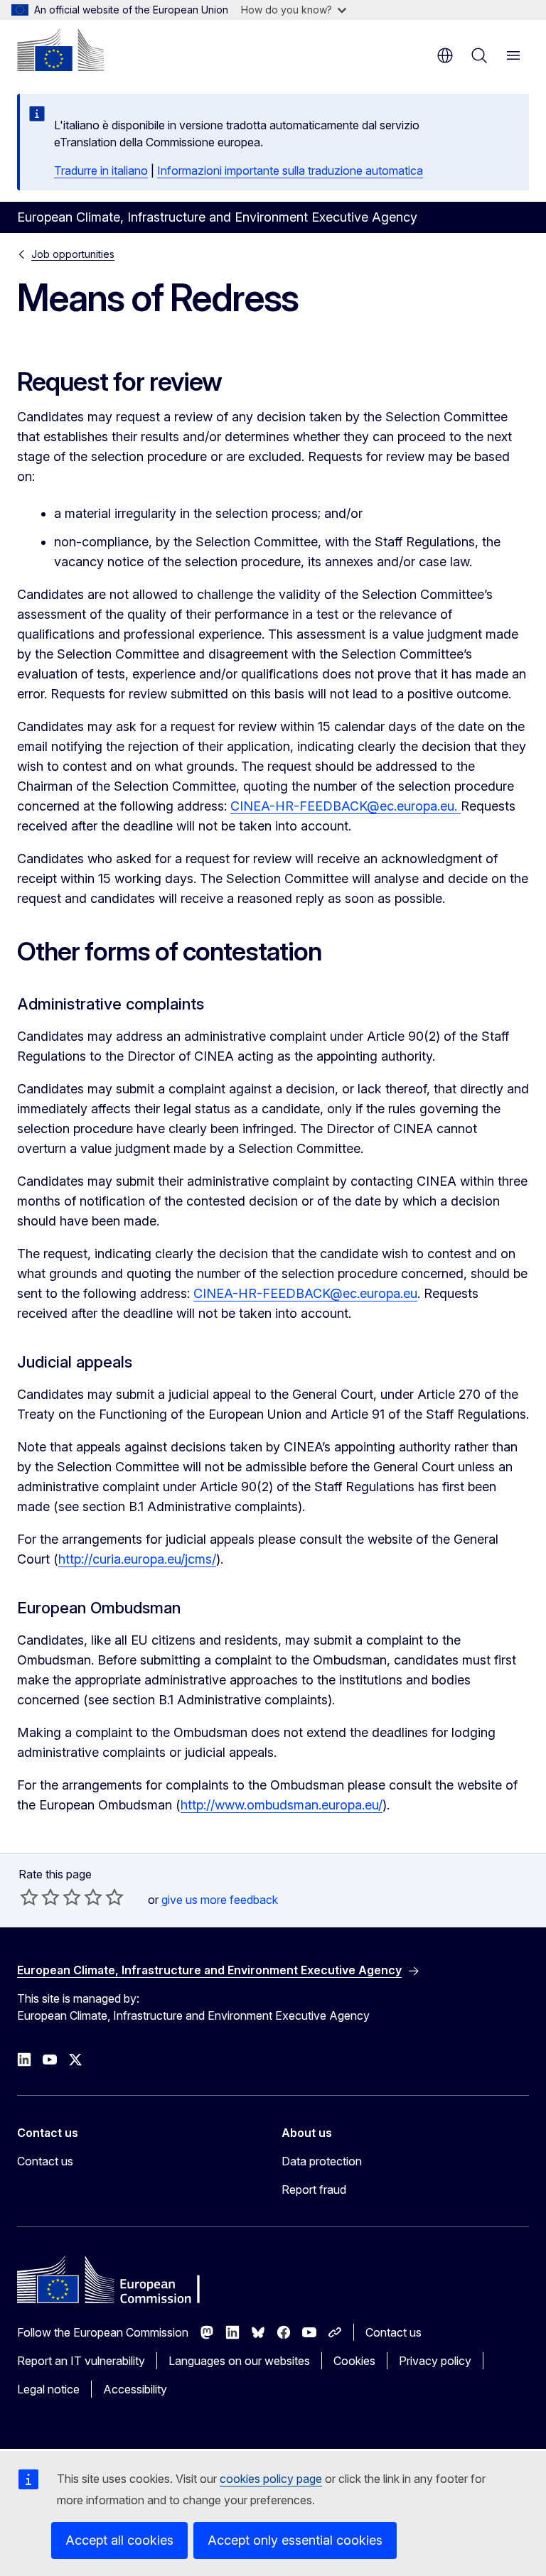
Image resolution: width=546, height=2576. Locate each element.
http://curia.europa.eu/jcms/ (137, 1559)
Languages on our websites (239, 2361)
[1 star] (29, 1897)
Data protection (322, 2161)
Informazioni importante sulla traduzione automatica (290, 171)
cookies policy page (271, 2479)
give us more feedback (220, 1900)
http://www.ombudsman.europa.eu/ (282, 1805)
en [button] (445, 55)
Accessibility (135, 2389)
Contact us (45, 2161)
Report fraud (314, 2190)
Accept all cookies (119, 2540)
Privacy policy (435, 2361)
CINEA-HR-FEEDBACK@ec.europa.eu (342, 806)
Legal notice (48, 2389)
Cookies (354, 2361)
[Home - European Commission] (60, 50)
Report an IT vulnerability (81, 2361)
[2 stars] (40, 1897)
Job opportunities (73, 254)
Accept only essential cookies (295, 2540)
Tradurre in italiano (101, 171)
